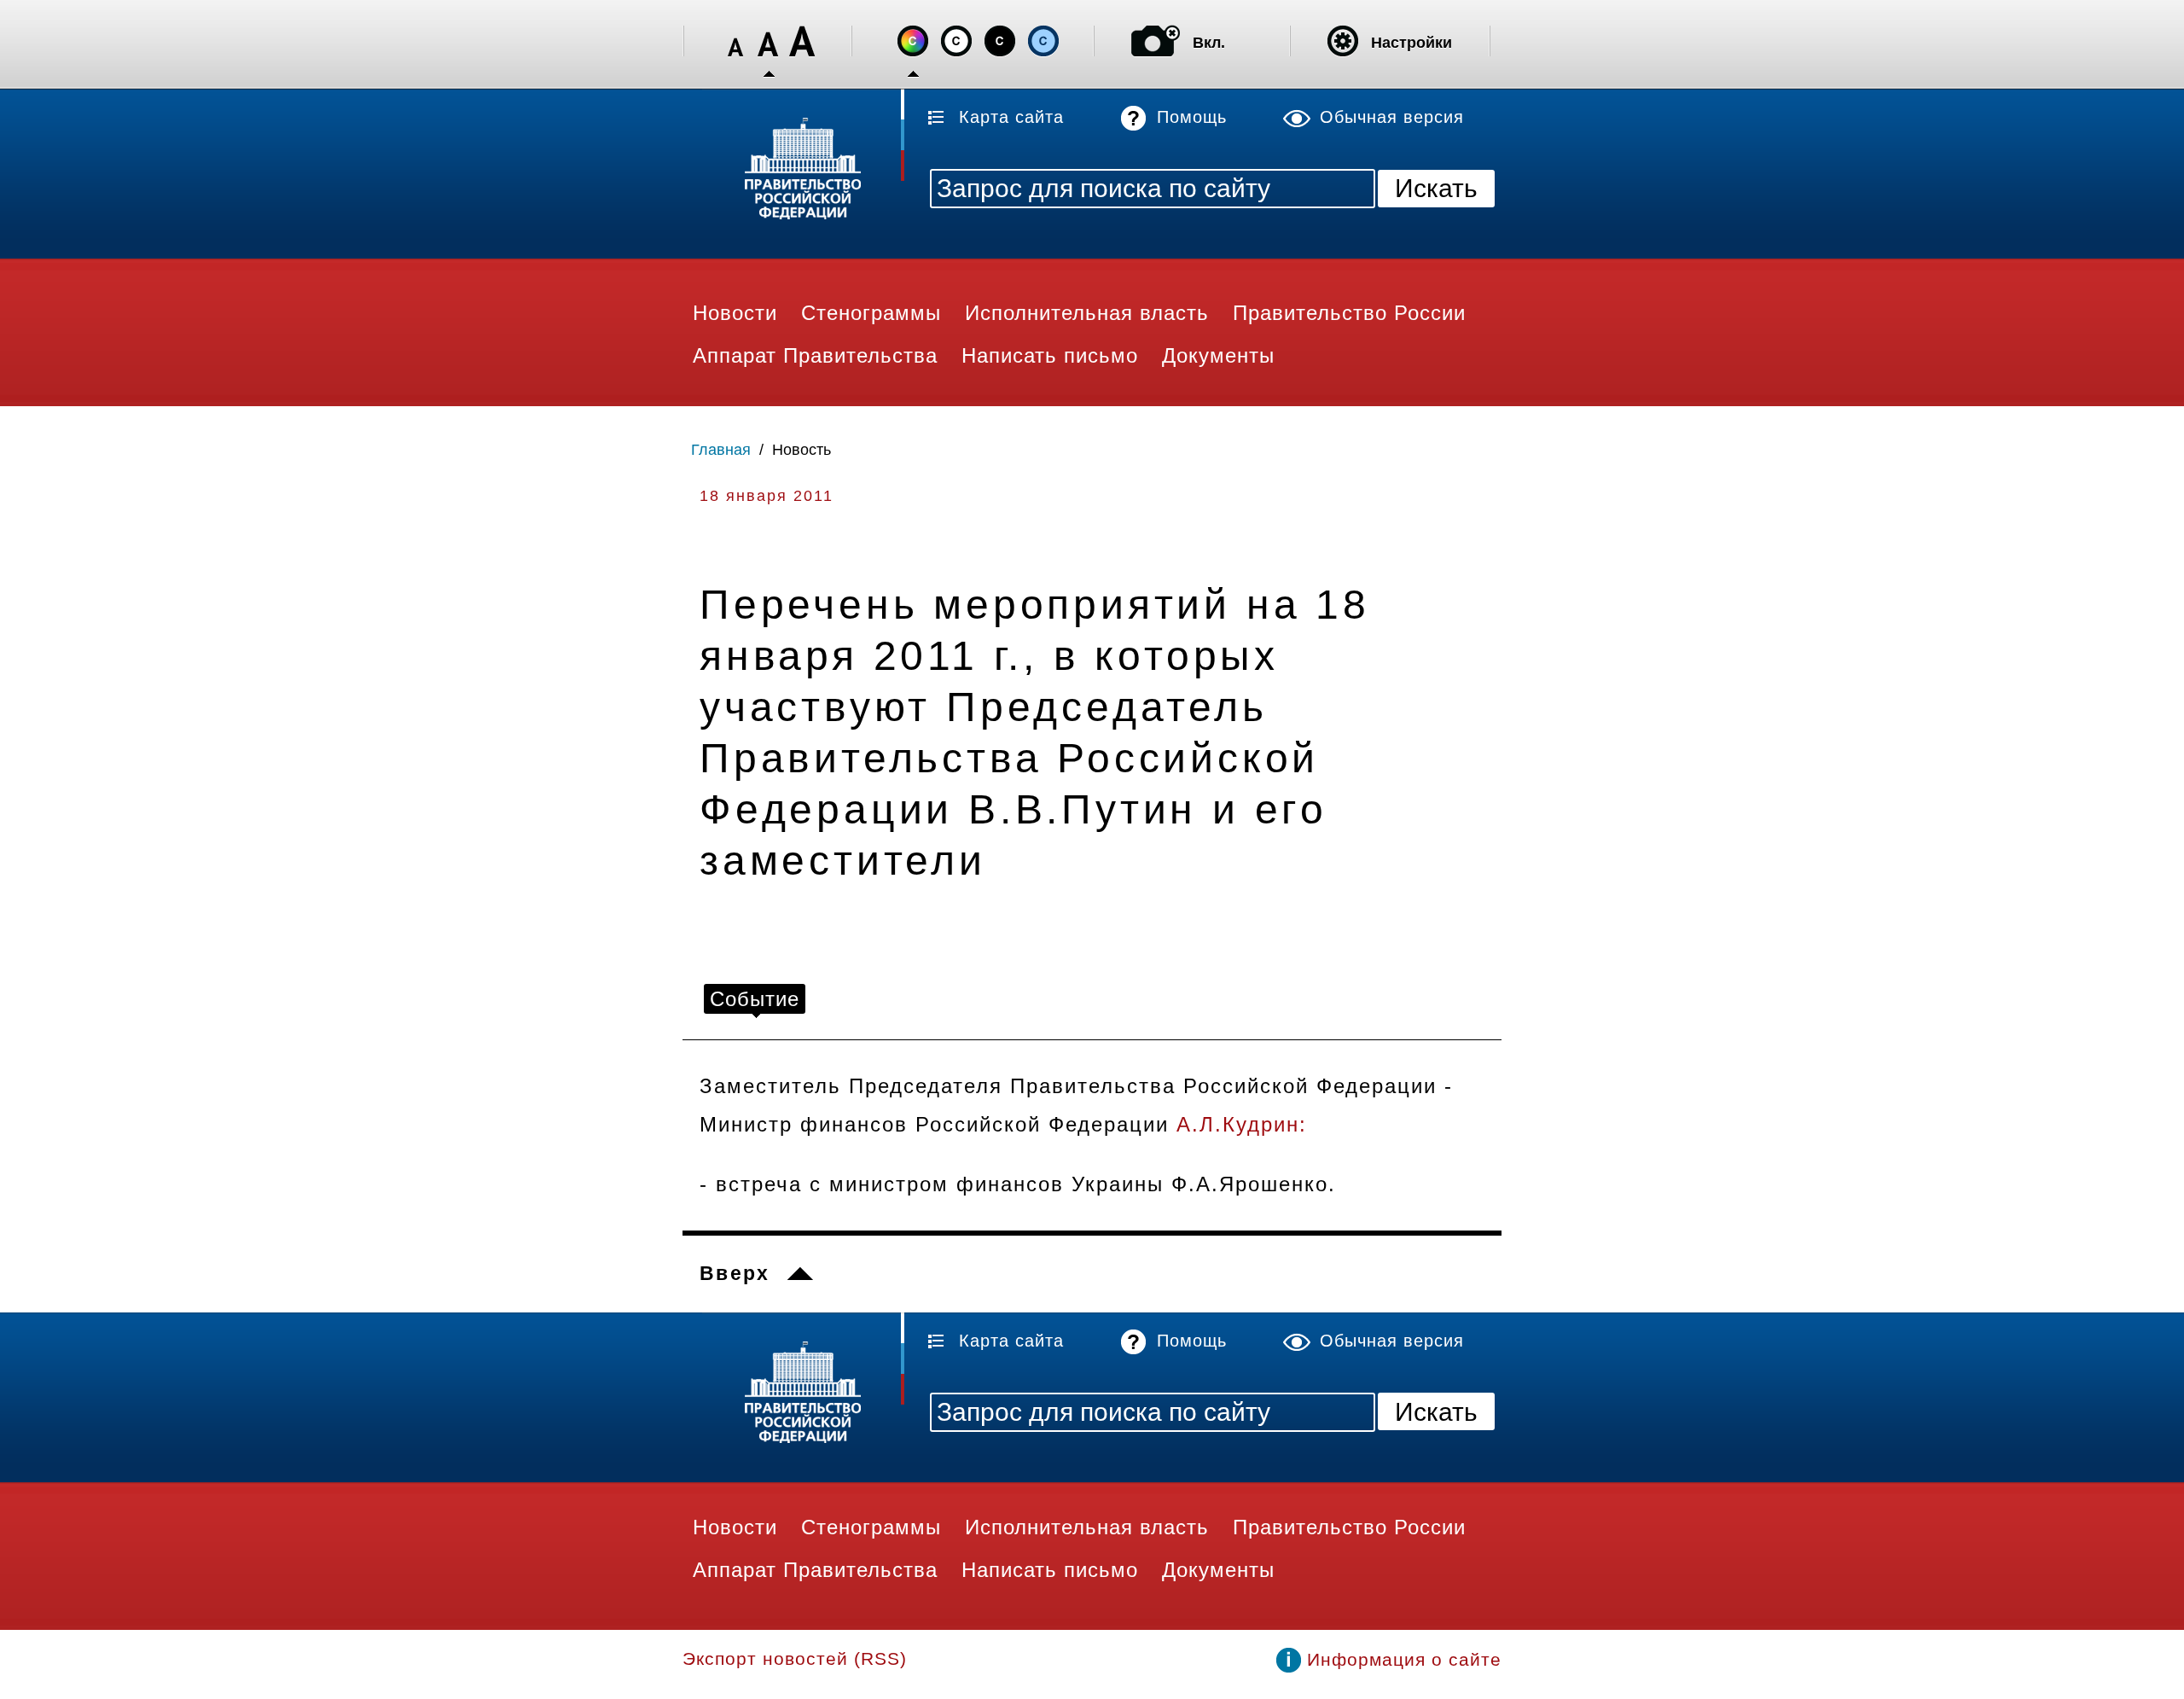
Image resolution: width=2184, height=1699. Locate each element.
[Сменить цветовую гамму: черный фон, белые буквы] (1000, 41)
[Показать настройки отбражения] (1343, 41)
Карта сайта (1011, 117)
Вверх (735, 1273)
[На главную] (793, 171)
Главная (721, 450)
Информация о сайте (1404, 1659)
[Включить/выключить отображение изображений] (1156, 41)
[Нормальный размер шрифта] (769, 41)
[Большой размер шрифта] (802, 41)
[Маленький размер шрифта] (735, 41)
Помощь (1192, 117)
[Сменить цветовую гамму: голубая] (1043, 41)
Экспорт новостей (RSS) (795, 1658)
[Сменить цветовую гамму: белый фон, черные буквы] (956, 41)
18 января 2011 (767, 496)
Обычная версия (1392, 117)
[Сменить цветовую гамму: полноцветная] (913, 41)
